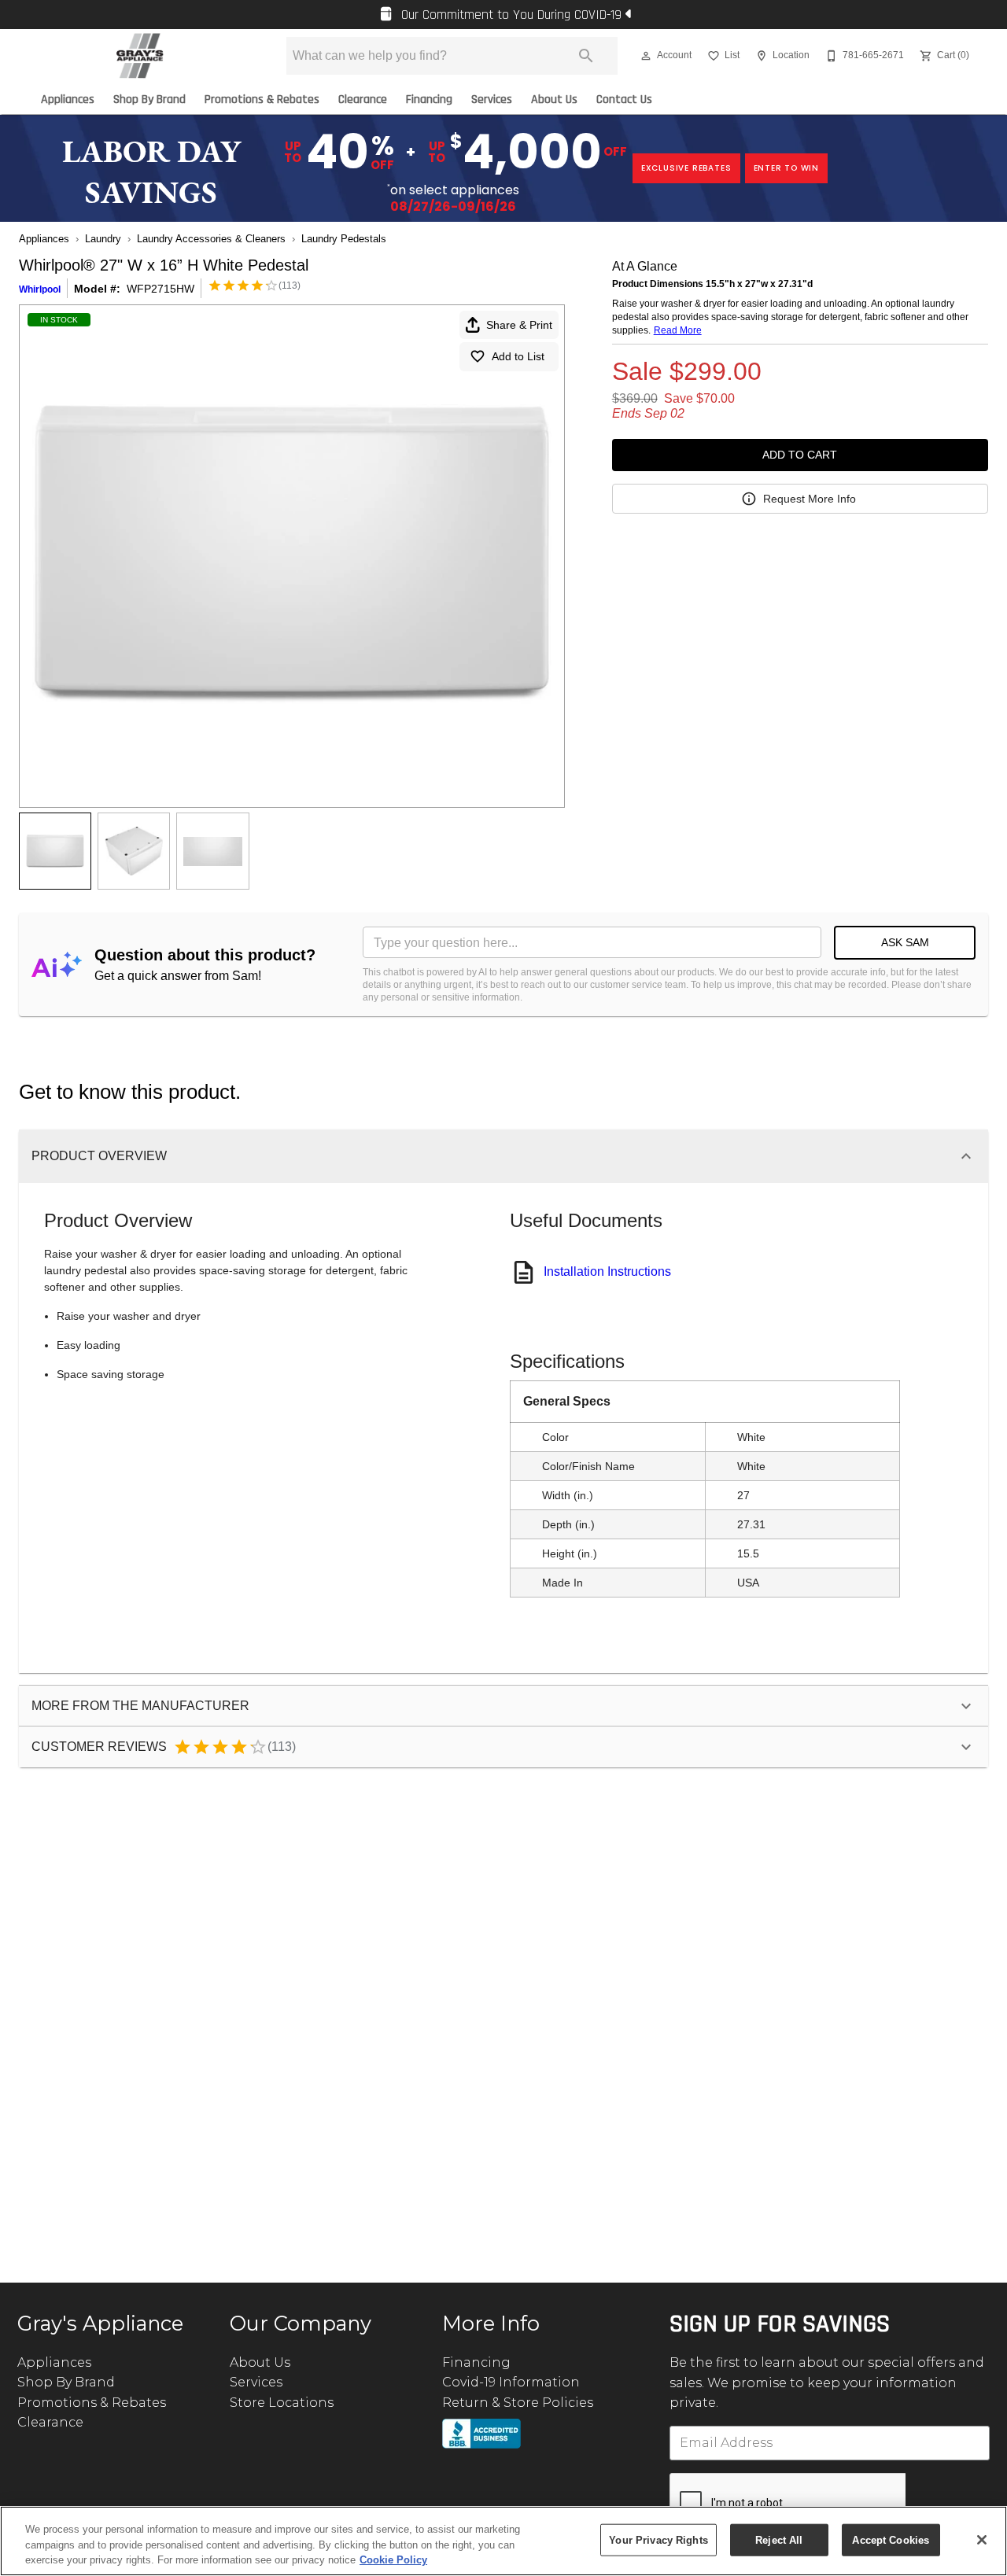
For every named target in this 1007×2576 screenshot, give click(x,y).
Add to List (518, 356)
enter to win (787, 168)
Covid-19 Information (511, 2382)
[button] (646, 56)
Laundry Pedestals (344, 239)
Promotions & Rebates (262, 100)
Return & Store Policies (518, 2403)
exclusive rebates (686, 168)
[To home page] (140, 56)
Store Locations (282, 2403)
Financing (429, 100)
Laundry (103, 239)
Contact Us (624, 100)
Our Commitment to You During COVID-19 (511, 15)
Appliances (68, 100)
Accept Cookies (891, 2539)
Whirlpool (40, 289)
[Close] (982, 2540)
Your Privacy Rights (658, 2539)
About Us (554, 100)
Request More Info (810, 499)
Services (492, 100)
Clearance (363, 100)
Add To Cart (800, 455)
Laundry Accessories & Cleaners (211, 239)
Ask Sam (905, 942)
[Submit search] (586, 56)
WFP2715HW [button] (160, 289)
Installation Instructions (607, 1271)
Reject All (779, 2539)
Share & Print (519, 325)
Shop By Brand (149, 100)
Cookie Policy (393, 2560)
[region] (503, 2541)
